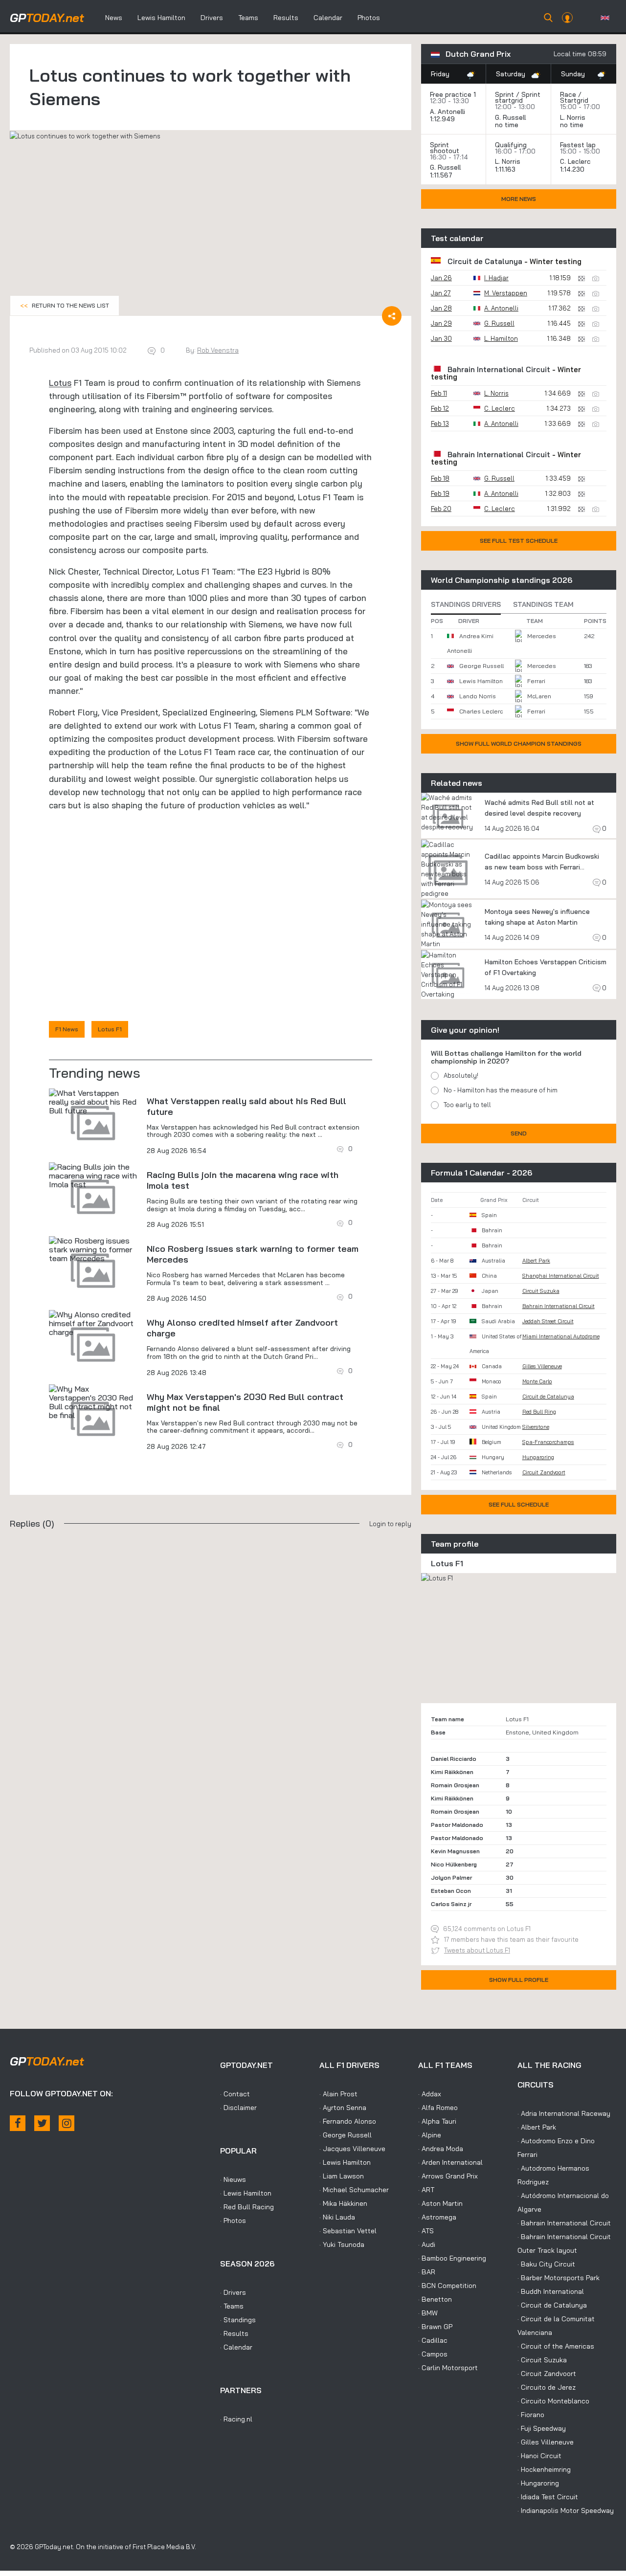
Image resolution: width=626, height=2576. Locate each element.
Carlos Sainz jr (451, 1904)
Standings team (543, 604)
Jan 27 (441, 293)
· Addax (430, 2094)
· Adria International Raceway (564, 2113)
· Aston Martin (440, 2203)
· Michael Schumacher (354, 2190)
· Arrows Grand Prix (448, 2176)
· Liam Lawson (342, 2176)
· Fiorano (531, 2415)
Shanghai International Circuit (561, 1276)
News (114, 18)
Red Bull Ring (539, 1412)
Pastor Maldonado (457, 1825)
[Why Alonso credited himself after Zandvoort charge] (93, 1323)
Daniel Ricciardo (454, 1759)
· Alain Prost (338, 2094)
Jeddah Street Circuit (548, 1321)
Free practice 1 (453, 94)
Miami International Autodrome (561, 1336)
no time (508, 125)
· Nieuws (233, 2179)
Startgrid (574, 100)
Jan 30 (441, 338)
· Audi (427, 2244)
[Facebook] (18, 2123)
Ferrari (536, 681)
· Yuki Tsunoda (342, 2244)
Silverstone (536, 1427)
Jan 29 (441, 323)
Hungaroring (538, 1457)
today (47, 18)
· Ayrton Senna (343, 2108)
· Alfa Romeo (438, 2108)
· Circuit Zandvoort (547, 2374)
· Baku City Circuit (546, 2264)
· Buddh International (551, 2291)
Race (568, 94)
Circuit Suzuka (541, 1291)
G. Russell (510, 117)
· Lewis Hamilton (246, 2193)
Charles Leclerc (481, 711)
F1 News (67, 1029)
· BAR (427, 2272)
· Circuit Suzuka (542, 2360)
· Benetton (435, 2299)
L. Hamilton (501, 338)
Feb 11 (439, 393)
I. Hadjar (496, 278)
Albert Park (536, 1261)
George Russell (481, 666)
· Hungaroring (538, 2483)
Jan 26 (441, 278)
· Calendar (236, 2347)
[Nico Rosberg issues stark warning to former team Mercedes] (93, 1249)
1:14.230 (573, 169)
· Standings (238, 2320)
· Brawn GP (435, 2327)
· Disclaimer (238, 2108)
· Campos (433, 2354)
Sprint (504, 94)
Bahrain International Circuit (499, 369)
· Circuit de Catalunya (552, 2305)
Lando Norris (478, 696)
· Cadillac (433, 2340)
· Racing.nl (236, 2419)
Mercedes (542, 636)
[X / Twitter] (42, 2123)
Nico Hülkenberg (454, 1864)
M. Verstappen (506, 293)
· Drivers (233, 2292)
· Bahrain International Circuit (564, 2223)
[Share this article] (392, 316)
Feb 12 (440, 408)
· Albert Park (537, 2127)
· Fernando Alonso (348, 2121)
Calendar (328, 18)
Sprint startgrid (518, 97)
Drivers (212, 18)
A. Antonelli (447, 111)
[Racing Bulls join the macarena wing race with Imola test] (93, 1176)
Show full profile (519, 1980)
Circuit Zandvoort (544, 1472)
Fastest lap (578, 145)
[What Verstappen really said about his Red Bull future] (93, 1102)
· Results (234, 2333)
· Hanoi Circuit (539, 2456)
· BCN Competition (447, 2286)
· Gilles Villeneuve (546, 2442)
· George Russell (346, 2135)
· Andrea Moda (441, 2149)
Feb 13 (440, 423)
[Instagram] (67, 2123)
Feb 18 (440, 478)
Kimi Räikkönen (452, 1772)
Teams (248, 18)
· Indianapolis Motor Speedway (566, 2510)
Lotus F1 (110, 1029)
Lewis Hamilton (161, 18)
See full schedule (519, 1504)
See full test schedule (519, 541)
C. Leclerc (575, 161)
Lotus (60, 383)
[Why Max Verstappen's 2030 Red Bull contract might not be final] (93, 1402)
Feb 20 (441, 509)
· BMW (428, 2313)
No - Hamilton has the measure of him (501, 1090)
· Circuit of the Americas (556, 2346)
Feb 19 (440, 493)
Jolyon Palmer (451, 1877)
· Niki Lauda (337, 2217)
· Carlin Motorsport (448, 2368)
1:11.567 (442, 175)
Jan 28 (441, 308)
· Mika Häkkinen (343, 2203)
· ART (426, 2190)
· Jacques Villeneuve (352, 2149)
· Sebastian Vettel (348, 2231)
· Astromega (437, 2217)
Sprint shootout (445, 148)
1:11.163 (506, 169)
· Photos (233, 2221)
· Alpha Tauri (437, 2121)
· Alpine (430, 2135)
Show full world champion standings (519, 744)
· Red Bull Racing (247, 2207)
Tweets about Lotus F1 (477, 1950)
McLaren (539, 696)
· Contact (235, 2094)
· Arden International (450, 2162)
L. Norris (573, 117)
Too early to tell (467, 1105)
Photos (369, 18)
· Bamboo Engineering (452, 2258)
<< (65, 305)
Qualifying (511, 145)
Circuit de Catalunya (485, 261)
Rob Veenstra (218, 350)
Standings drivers (466, 604)
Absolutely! (461, 1075)
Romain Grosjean (455, 1785)
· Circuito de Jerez (547, 2387)
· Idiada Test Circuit (548, 2497)
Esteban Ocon (451, 1891)
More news (519, 199)
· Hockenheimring (544, 2469)
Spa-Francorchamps (548, 1442)
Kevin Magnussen (455, 1851)
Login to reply (390, 1524)
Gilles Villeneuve (542, 1366)
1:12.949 (443, 119)
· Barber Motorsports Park (559, 2278)
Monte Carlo (537, 1381)
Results (286, 18)
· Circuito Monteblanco (553, 2401)
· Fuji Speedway (542, 2428)
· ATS (426, 2231)
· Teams (232, 2306)
